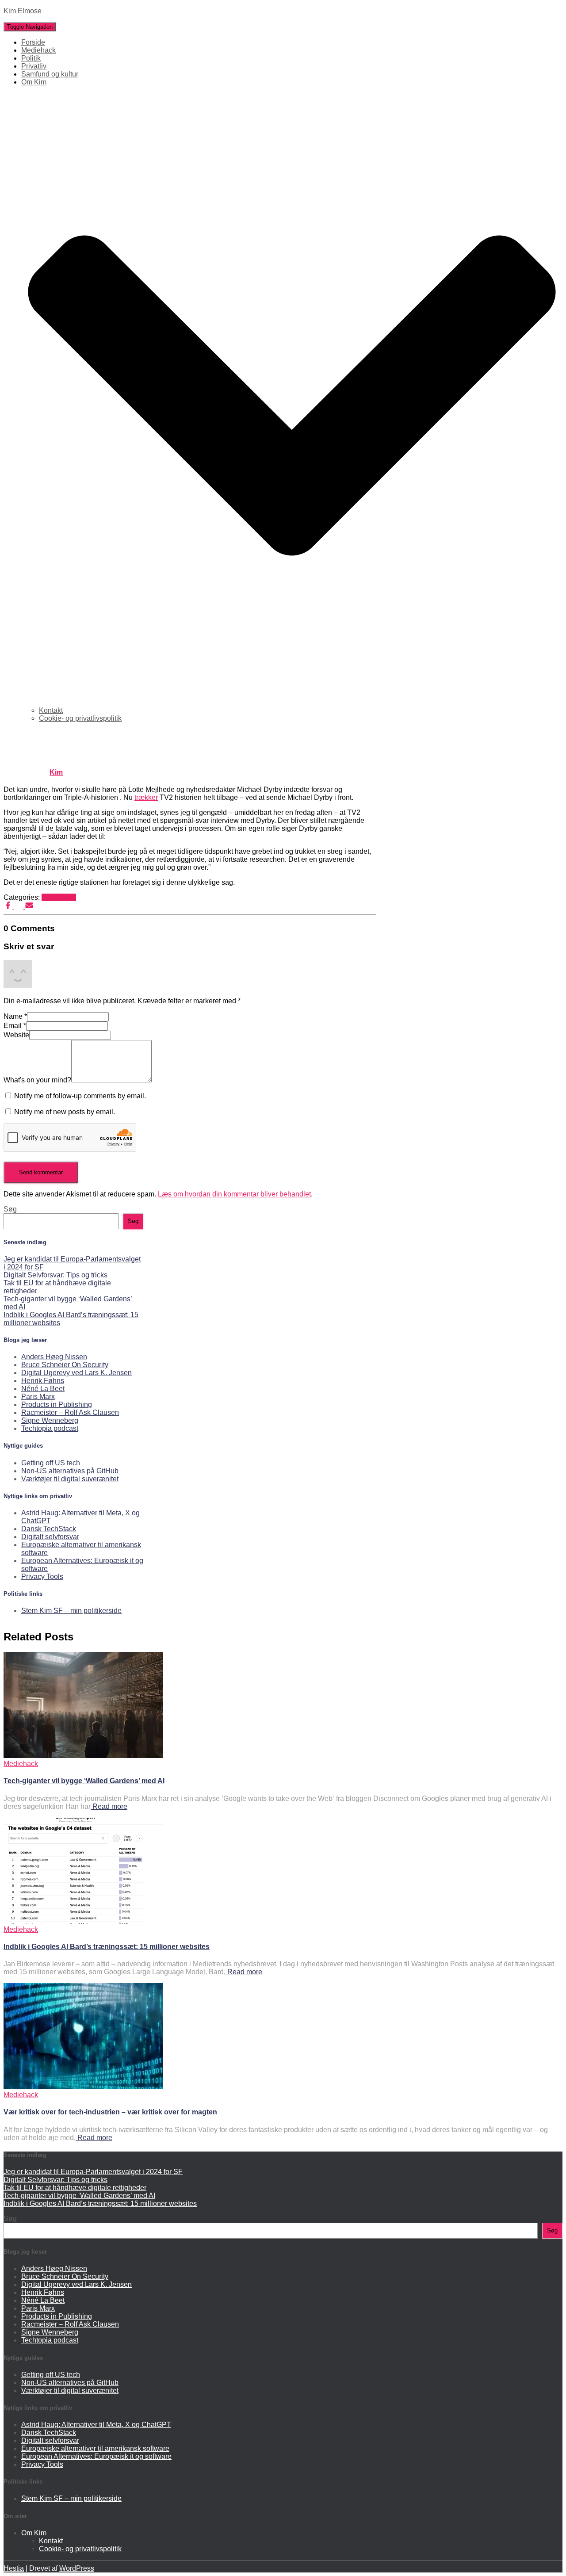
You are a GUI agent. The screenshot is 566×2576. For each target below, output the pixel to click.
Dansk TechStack (49, 1529)
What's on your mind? (37, 1080)
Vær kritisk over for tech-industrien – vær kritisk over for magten (110, 2112)
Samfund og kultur (50, 74)
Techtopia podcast (50, 1428)
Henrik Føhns (43, 1381)
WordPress (77, 2568)
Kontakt (51, 710)
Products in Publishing (57, 1405)
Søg (10, 1209)
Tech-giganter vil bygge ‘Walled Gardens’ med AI (84, 1781)
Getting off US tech (51, 1463)
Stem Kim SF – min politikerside (71, 1611)
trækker (146, 797)
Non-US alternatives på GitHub (70, 1471)
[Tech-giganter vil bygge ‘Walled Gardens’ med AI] (83, 1756)
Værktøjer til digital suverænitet (70, 1479)
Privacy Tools (42, 1577)
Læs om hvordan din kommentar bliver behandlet (234, 1194)
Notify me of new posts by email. (65, 1112)
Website (16, 1035)
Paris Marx (38, 1397)
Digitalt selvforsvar (50, 1537)
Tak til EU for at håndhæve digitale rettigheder (75, 2188)
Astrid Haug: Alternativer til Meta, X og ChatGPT (96, 2425)
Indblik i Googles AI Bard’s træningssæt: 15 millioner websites (107, 1947)
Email (15, 1026)
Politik (31, 58)
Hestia (14, 2568)
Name (15, 1016)
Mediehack (38, 50)
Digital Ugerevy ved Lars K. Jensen (76, 1373)
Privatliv (34, 66)
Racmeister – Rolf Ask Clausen (70, 1412)
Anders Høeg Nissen (54, 1357)
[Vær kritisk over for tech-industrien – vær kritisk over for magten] (83, 2087)
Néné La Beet (43, 1389)
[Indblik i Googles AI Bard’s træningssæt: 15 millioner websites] (83, 1921)
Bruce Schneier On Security (65, 1365)
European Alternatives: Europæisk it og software (96, 2456)
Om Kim (34, 2533)
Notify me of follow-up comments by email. (80, 1096)
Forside (33, 42)
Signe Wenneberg (50, 1420)
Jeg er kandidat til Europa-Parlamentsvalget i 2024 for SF (93, 2172)
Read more (109, 1806)
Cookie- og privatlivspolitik (80, 718)
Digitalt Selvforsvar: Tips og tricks (55, 1275)
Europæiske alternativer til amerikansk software (95, 2448)
